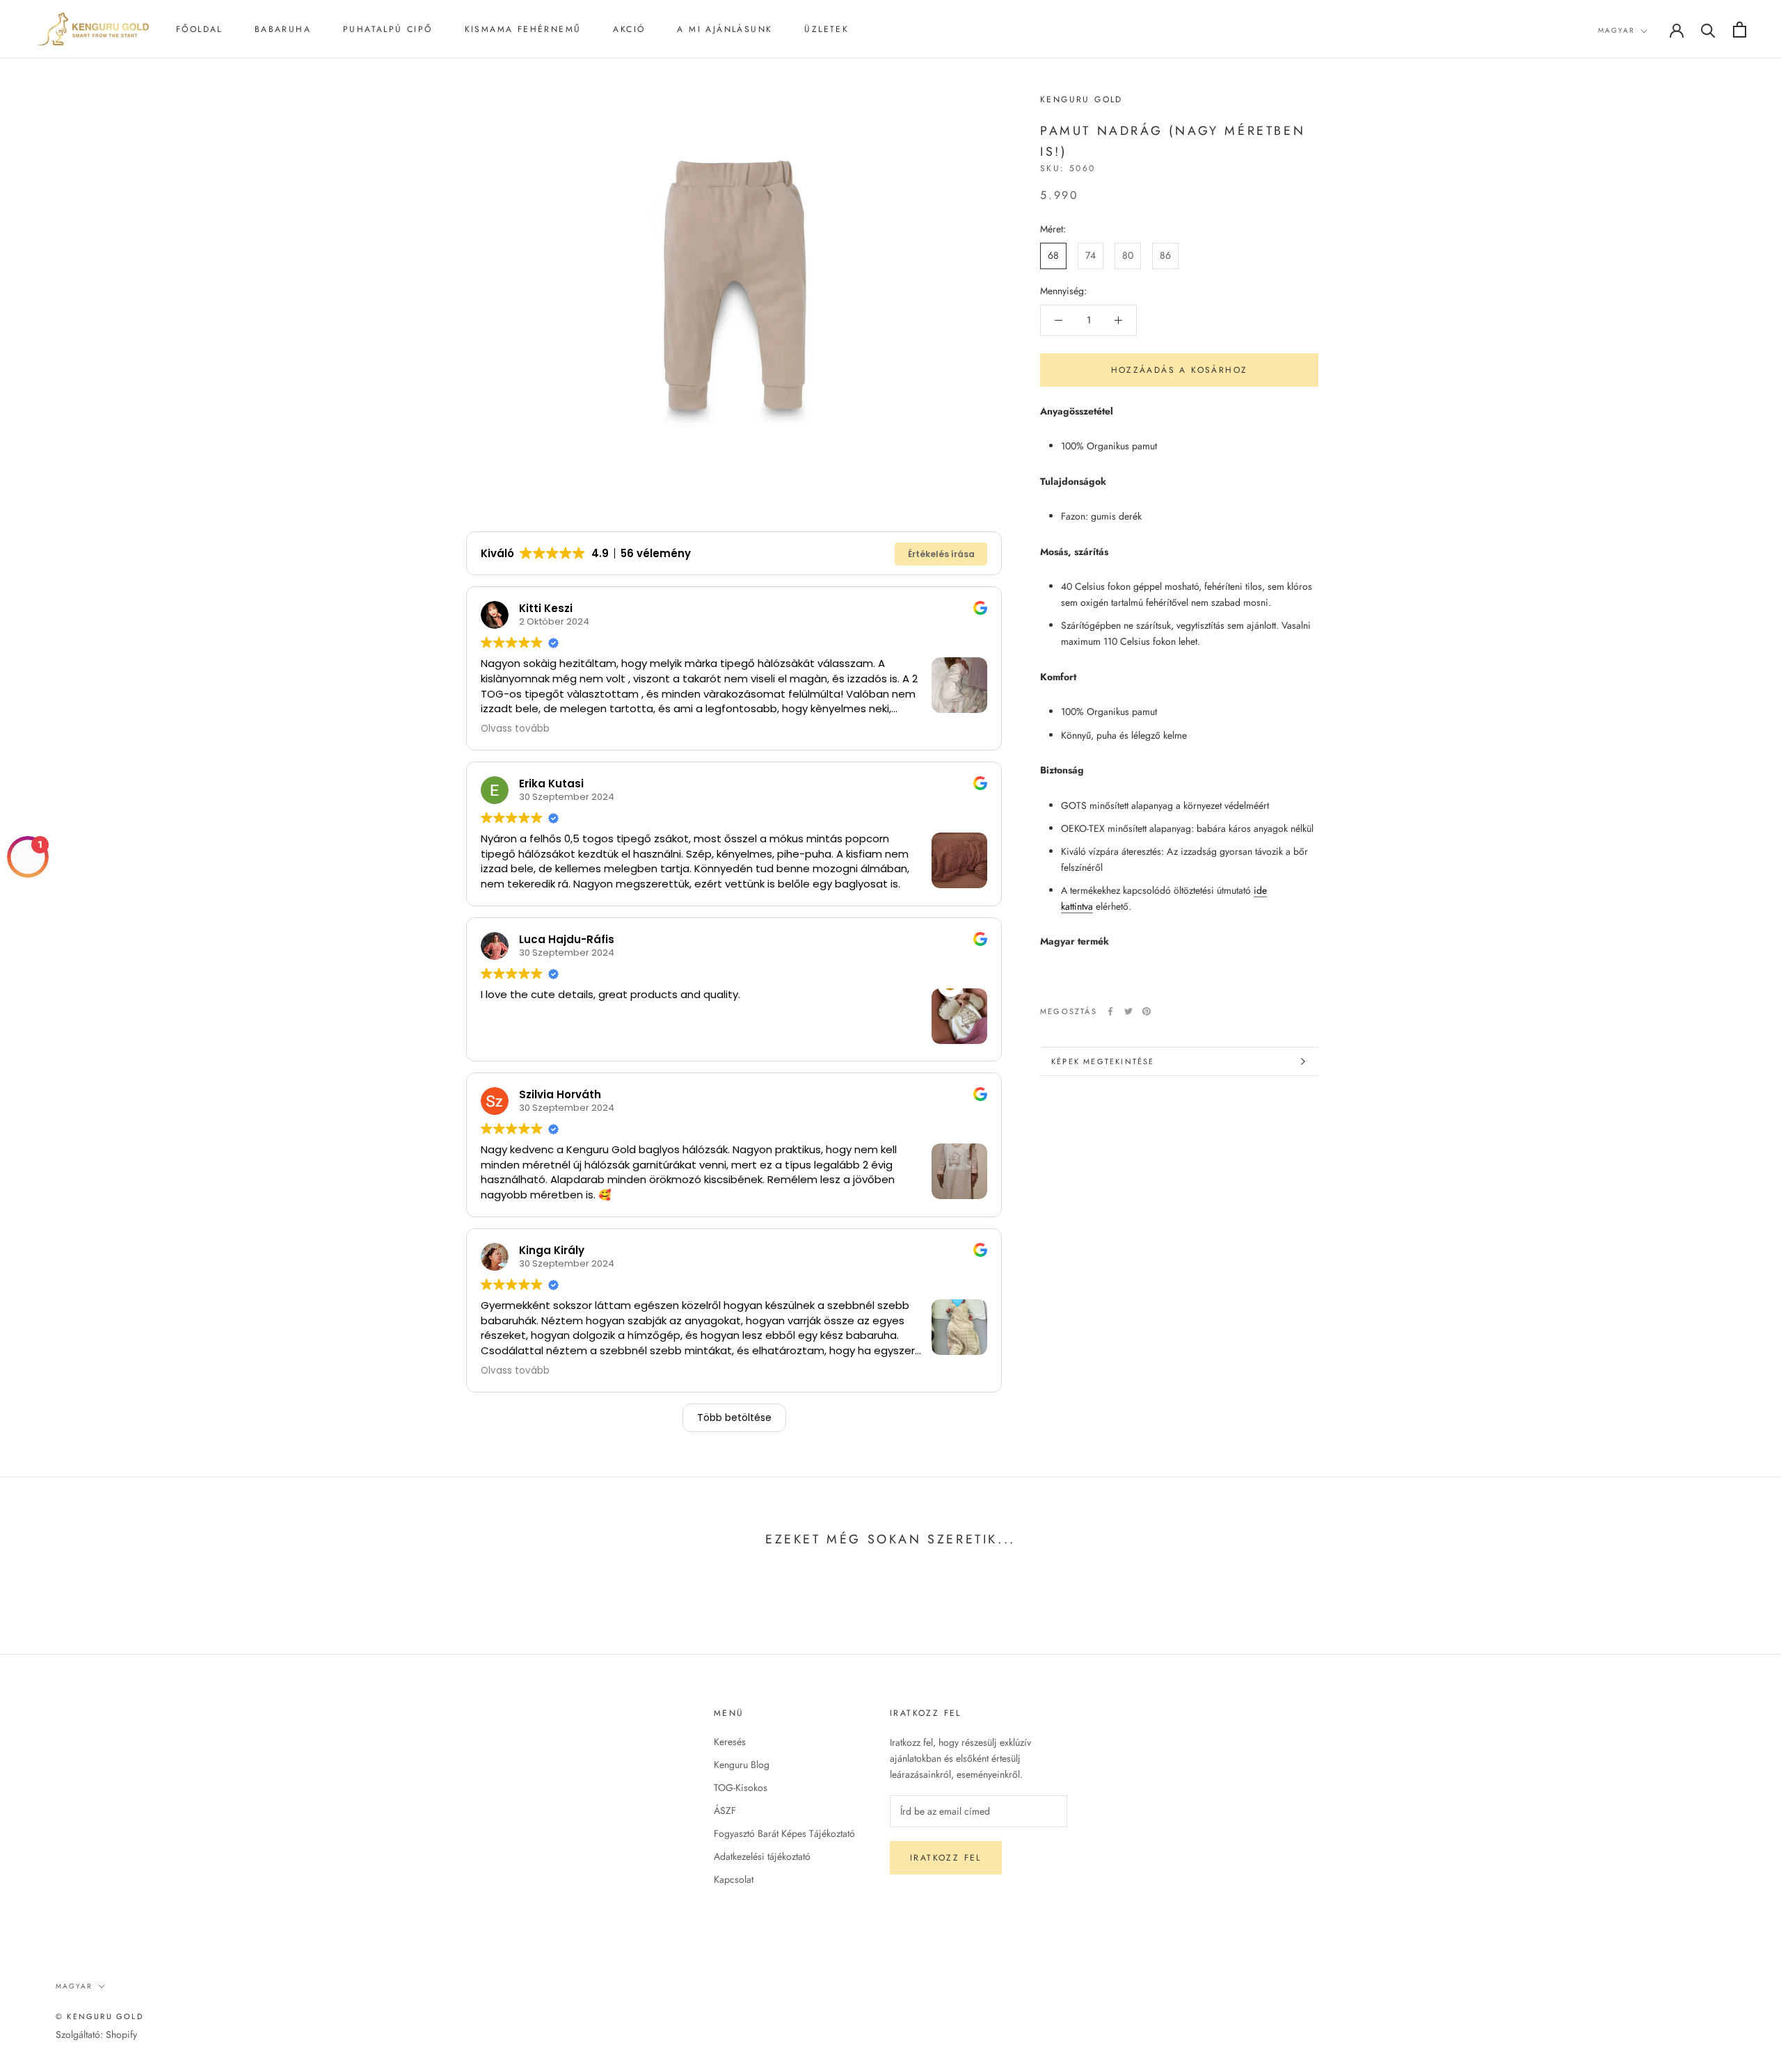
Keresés (730, 1742)
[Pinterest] (1147, 1011)
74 (1091, 255)
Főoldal (199, 29)
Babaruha (283, 29)
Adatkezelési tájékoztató (762, 1856)
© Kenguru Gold (99, 2016)
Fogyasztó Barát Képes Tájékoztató (784, 1833)
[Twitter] (1128, 1011)
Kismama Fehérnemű (523, 29)
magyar (1616, 30)
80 (1128, 255)
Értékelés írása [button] (941, 554)
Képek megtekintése (1103, 1061)
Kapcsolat (734, 1879)
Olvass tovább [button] (515, 729)
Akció (629, 29)
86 (1165, 255)
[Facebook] (1110, 1011)
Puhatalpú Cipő (388, 29)
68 (1053, 255)
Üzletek (826, 29)
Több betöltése (734, 1418)
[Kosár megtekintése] (1740, 30)
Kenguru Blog (742, 1765)
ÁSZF (725, 1810)
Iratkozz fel (946, 1858)
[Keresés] (1708, 30)
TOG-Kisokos (741, 1788)
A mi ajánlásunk (725, 29)
